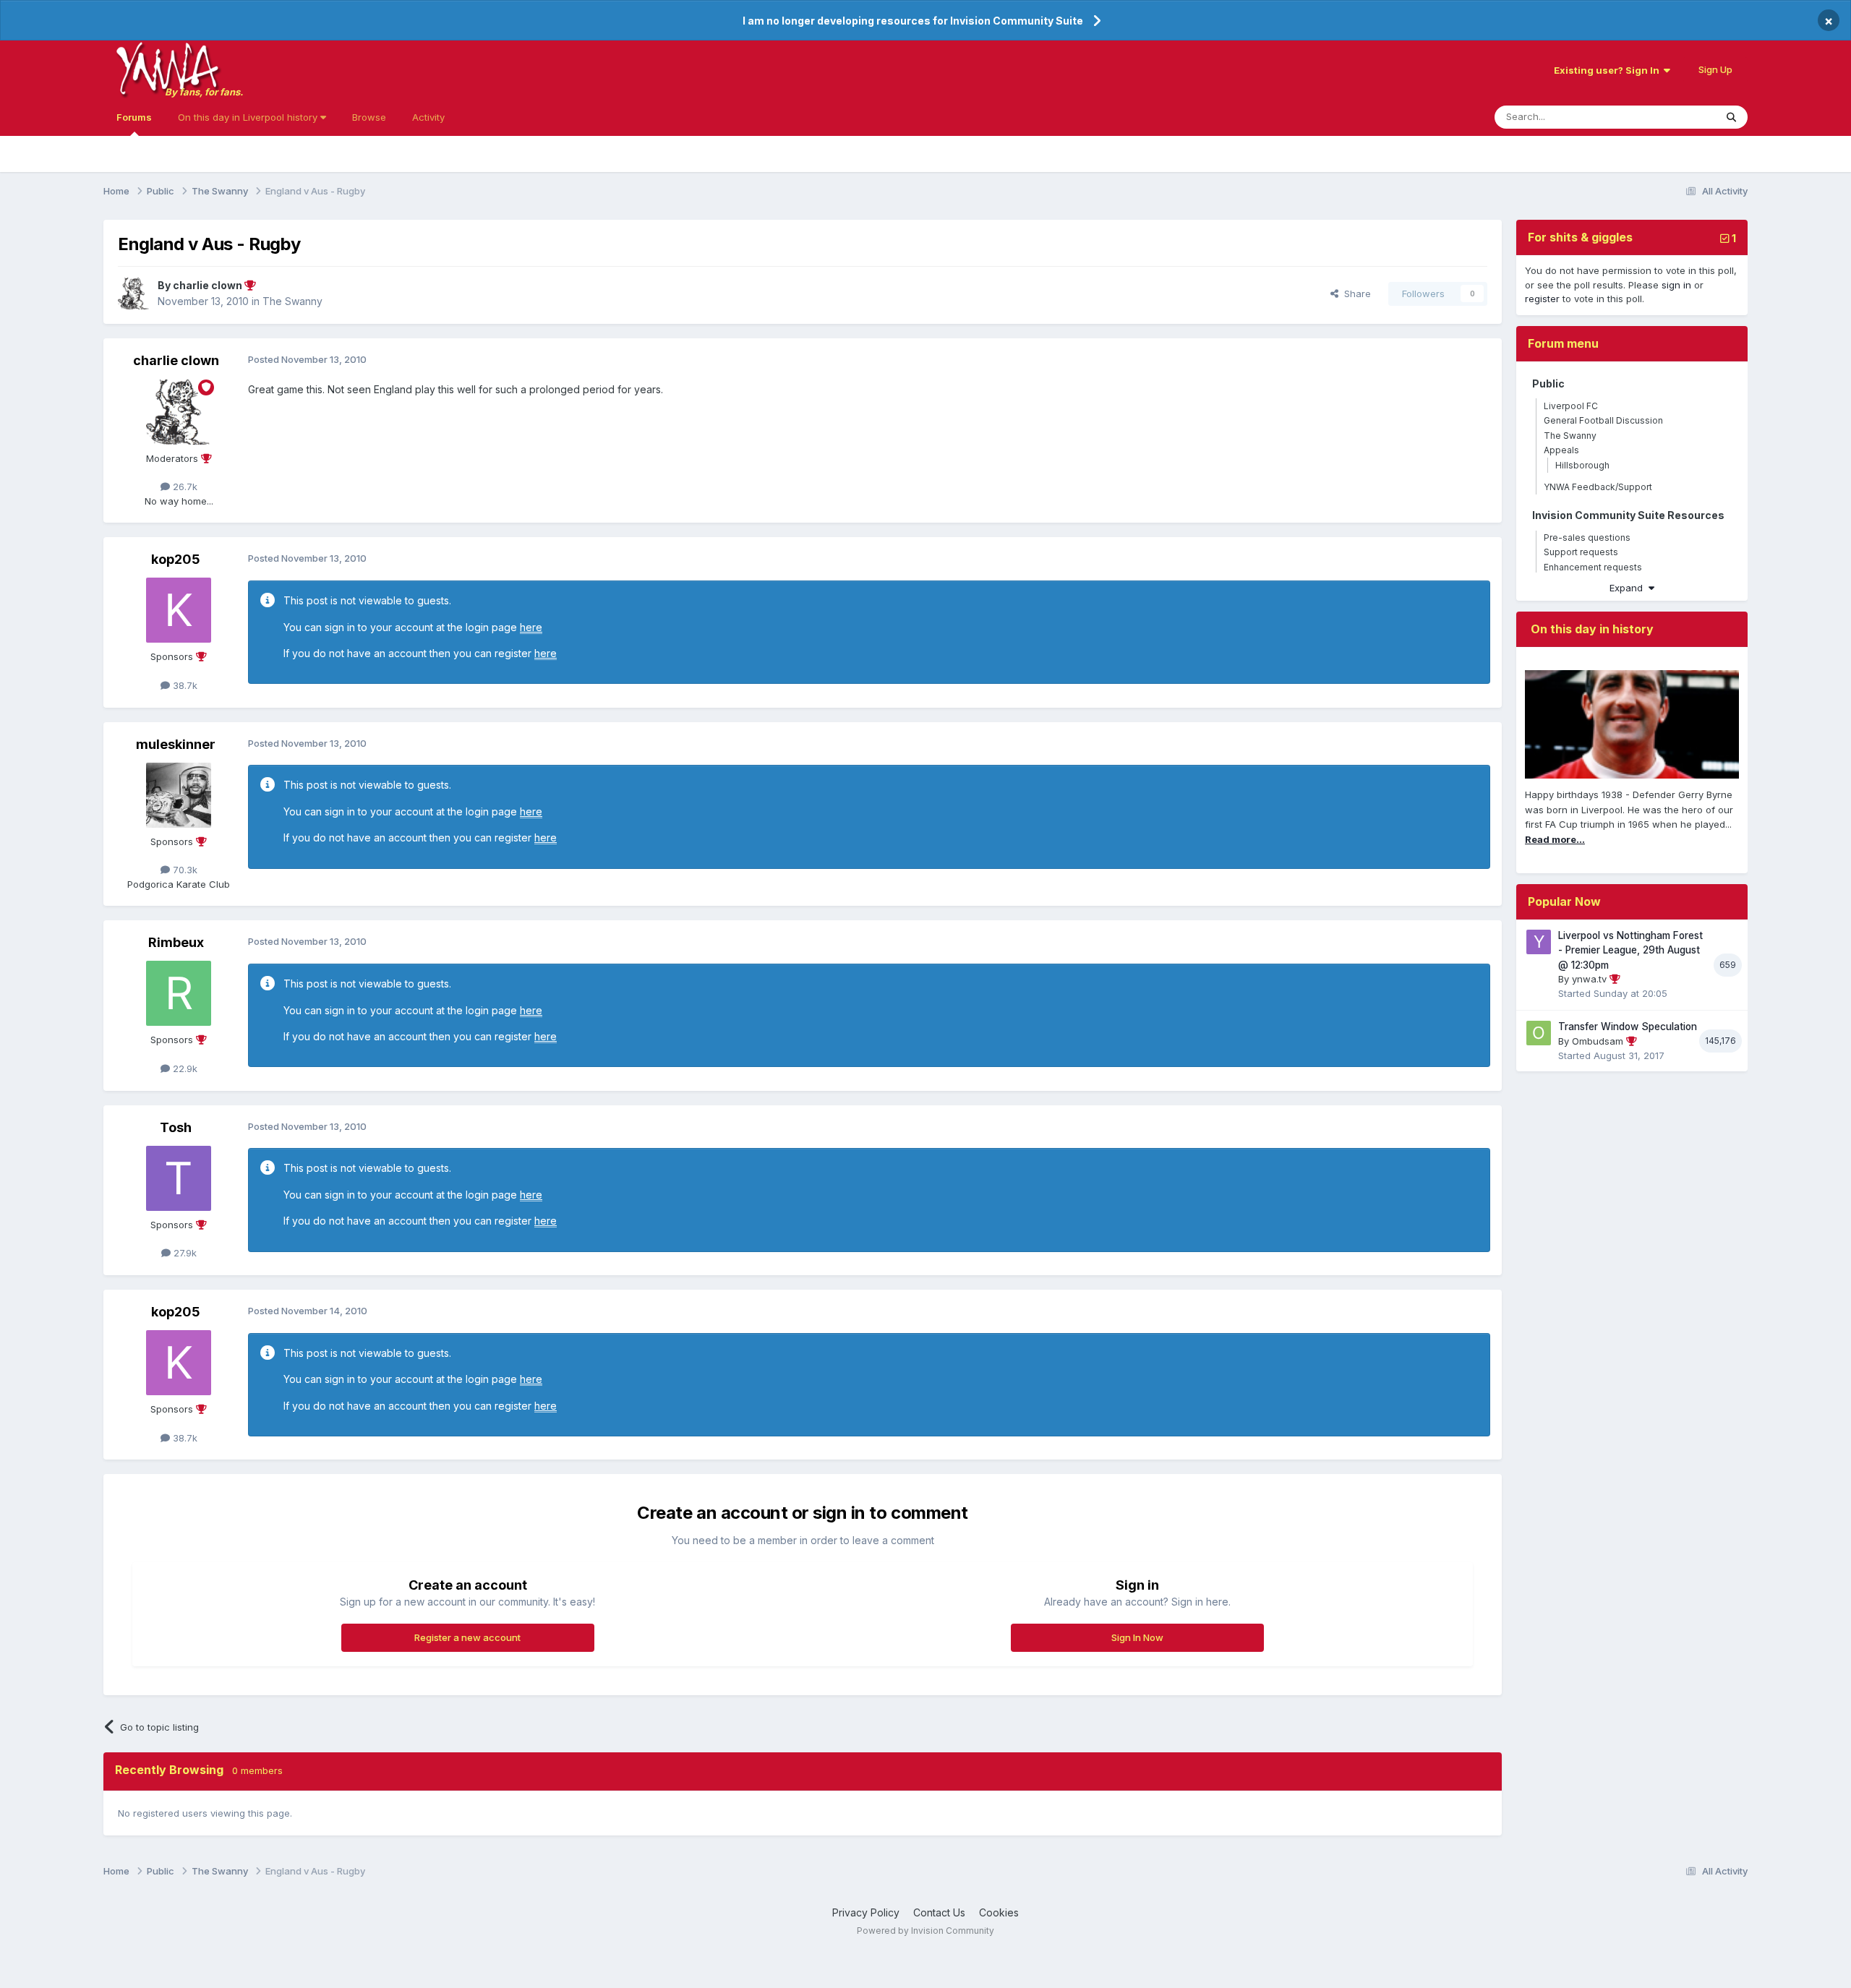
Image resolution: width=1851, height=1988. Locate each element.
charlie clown (176, 360)
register (1542, 299)
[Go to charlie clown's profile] (134, 294)
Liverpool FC (1571, 406)
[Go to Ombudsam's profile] (1539, 1033)
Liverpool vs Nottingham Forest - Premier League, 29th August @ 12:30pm (1630, 950)
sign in (1676, 285)
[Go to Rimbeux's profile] (179, 993)
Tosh (176, 1127)
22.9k (184, 1068)
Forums (134, 117)
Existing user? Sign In (1609, 70)
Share (1355, 294)
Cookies (999, 1912)
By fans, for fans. (204, 92)
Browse (369, 117)
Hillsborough (1582, 465)
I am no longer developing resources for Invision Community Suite (913, 21)
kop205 (176, 559)
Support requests (1581, 552)
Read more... (1555, 839)
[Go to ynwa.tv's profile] (1539, 942)
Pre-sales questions (1587, 537)
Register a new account (467, 1637)
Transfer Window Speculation (1628, 1027)
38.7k (184, 685)
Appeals (1561, 450)
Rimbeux (176, 942)
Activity (428, 117)
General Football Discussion (1603, 420)
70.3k (184, 870)
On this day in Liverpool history (249, 117)
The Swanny (292, 301)
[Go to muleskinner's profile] (179, 795)
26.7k (184, 487)
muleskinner (176, 744)
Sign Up (1715, 69)
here (531, 627)
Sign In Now (1137, 1637)
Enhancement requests (1593, 567)
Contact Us (939, 1912)
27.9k (184, 1253)
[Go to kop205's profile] (179, 610)
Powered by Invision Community (925, 1931)
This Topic (1673, 117)
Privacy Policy (866, 1912)
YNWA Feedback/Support (1598, 487)
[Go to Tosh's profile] (179, 1178)
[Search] (1731, 117)
